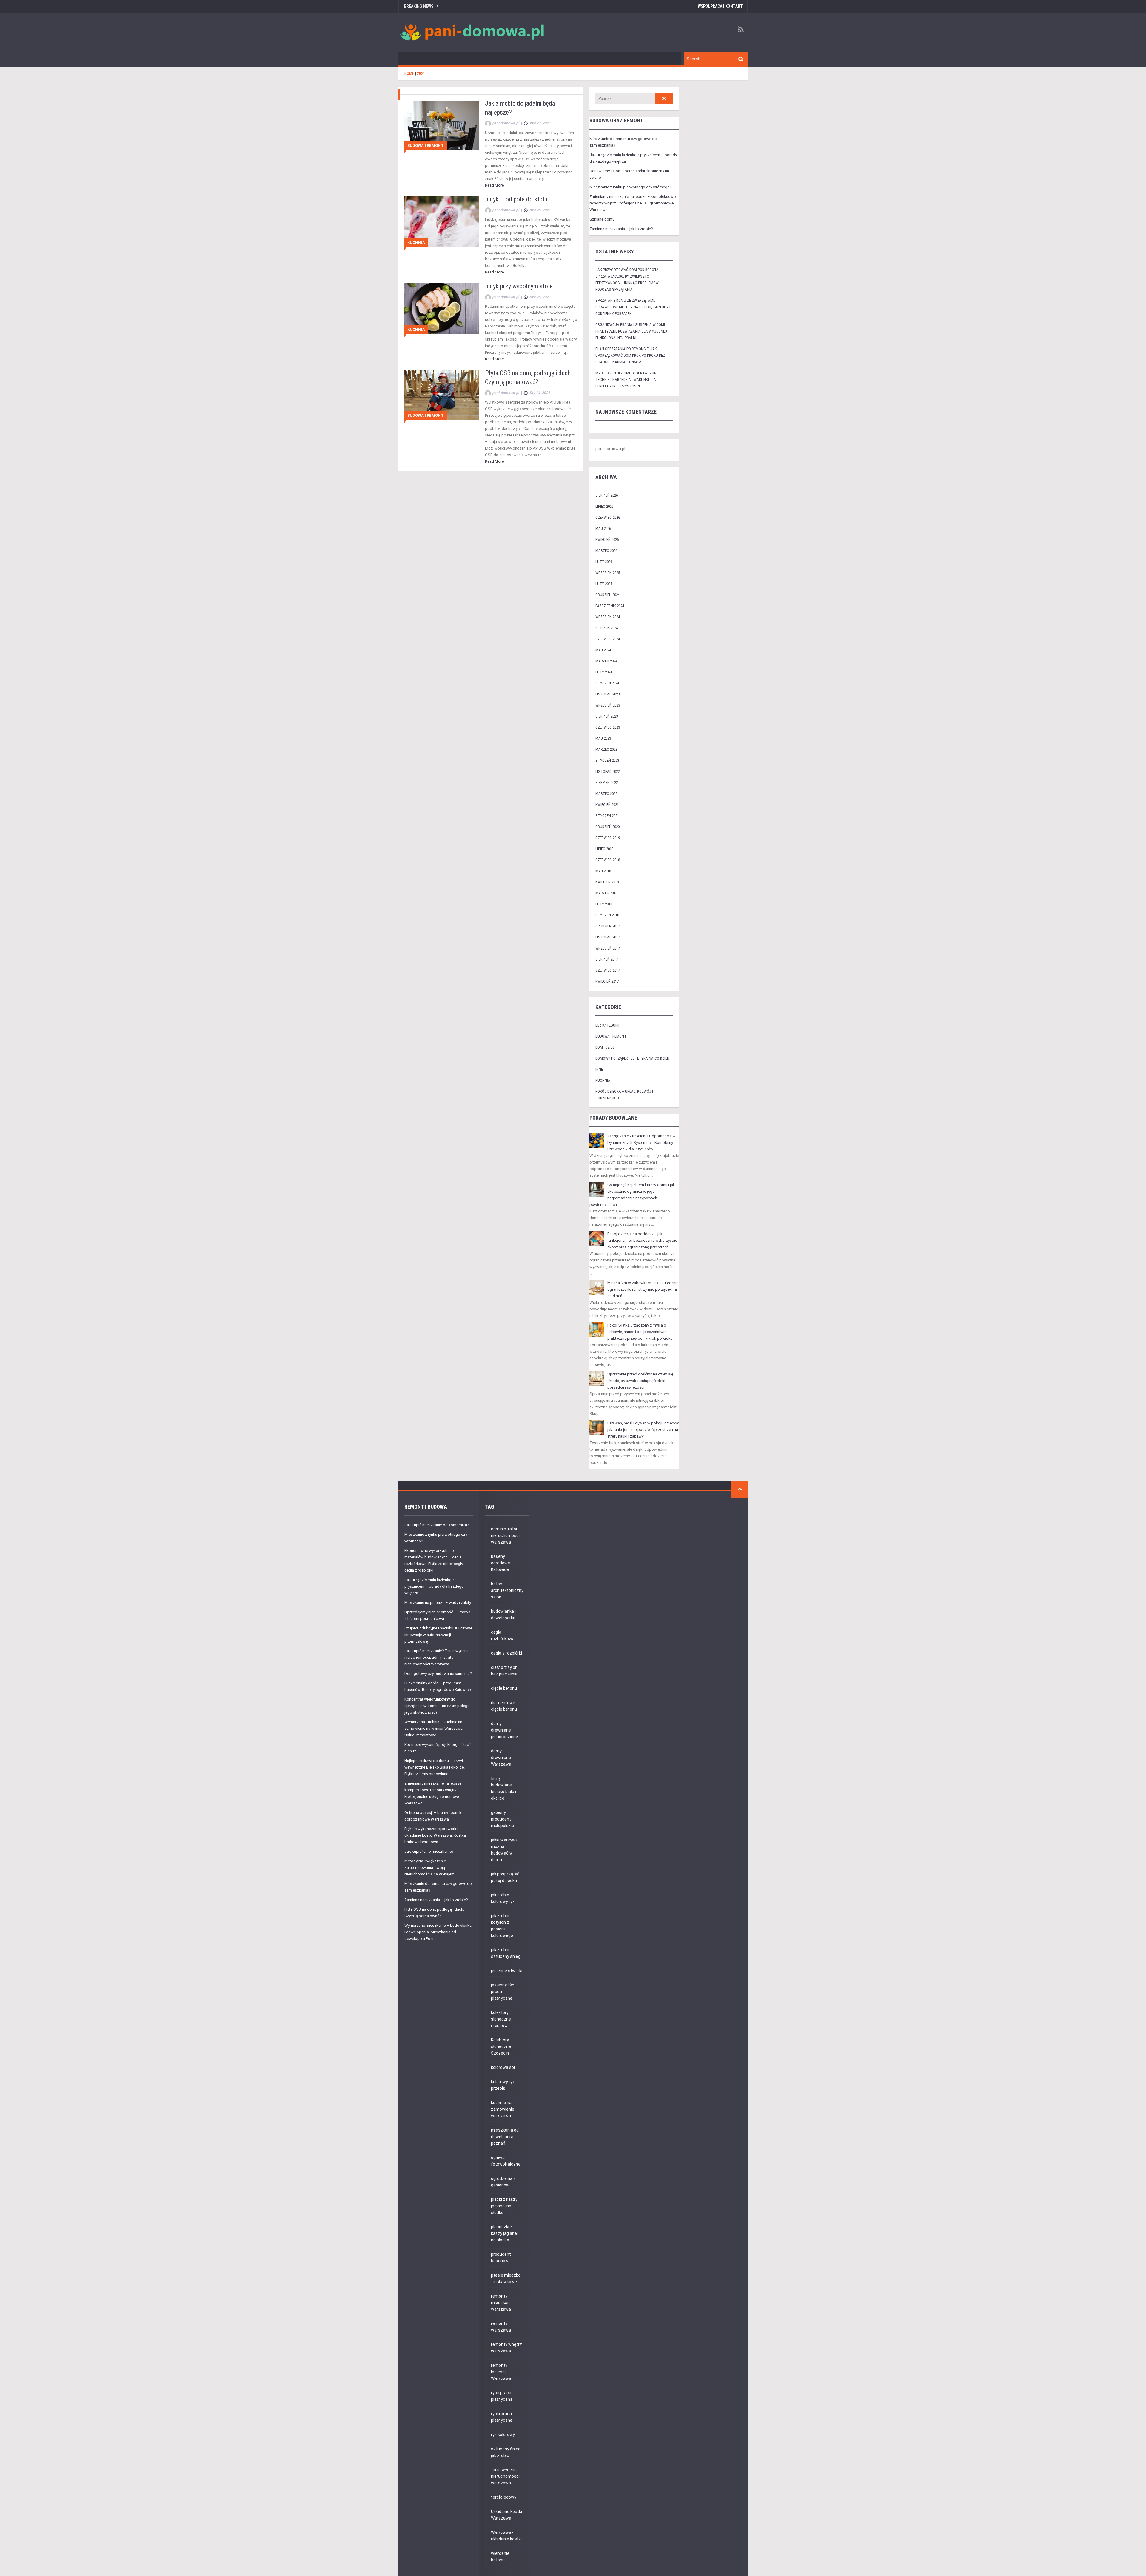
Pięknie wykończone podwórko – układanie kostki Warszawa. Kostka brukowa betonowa (435, 1835)
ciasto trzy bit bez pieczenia (504, 1671)
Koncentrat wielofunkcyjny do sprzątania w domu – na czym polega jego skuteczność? (437, 1706)
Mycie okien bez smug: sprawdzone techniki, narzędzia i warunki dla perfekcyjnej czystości (627, 380)
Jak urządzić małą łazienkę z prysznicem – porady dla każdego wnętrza (434, 1586)
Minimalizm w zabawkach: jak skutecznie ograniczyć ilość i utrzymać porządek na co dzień (643, 1289)
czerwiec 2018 (608, 860)
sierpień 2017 (607, 959)
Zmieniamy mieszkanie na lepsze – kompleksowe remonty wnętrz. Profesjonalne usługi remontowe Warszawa (633, 203)
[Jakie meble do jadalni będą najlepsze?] (442, 125)
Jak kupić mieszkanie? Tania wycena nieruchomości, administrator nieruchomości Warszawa (436, 1657)
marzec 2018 (606, 893)
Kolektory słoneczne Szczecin (501, 2046)
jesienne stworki (507, 1971)
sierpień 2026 (607, 495)
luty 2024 (604, 672)
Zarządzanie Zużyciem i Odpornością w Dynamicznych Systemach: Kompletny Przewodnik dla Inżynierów (641, 1142)
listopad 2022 (607, 771)
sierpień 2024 (607, 628)
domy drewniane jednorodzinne (505, 1730)
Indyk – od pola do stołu (516, 199)
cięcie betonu (504, 1688)
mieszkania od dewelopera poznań (505, 2137)
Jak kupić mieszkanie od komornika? (437, 1525)
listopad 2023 (607, 694)
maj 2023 (603, 738)
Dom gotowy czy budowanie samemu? (438, 1674)
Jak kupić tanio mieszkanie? (429, 1851)
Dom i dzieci (606, 1047)
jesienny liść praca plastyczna (503, 1992)
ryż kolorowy (503, 2435)
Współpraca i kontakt (720, 6)
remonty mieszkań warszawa (501, 2303)
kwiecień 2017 (607, 981)
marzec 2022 (606, 794)
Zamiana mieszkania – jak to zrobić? (621, 229)
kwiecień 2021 (607, 805)
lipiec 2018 (604, 849)
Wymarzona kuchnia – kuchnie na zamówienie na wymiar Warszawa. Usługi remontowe (434, 1728)
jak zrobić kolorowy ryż (503, 1898)
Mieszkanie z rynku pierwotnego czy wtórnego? (631, 187)
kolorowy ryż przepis (503, 2085)
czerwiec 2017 (608, 970)
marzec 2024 (606, 661)
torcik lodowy (504, 2497)
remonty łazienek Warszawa (501, 2372)
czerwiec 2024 (608, 639)
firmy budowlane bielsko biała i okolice (503, 1788)
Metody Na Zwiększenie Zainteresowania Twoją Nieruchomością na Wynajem (429, 1868)
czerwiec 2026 (608, 517)
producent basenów (501, 2258)
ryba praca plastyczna (502, 2396)
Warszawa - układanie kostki (506, 2536)
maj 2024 (603, 650)
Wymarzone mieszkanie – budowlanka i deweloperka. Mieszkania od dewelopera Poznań (438, 1932)
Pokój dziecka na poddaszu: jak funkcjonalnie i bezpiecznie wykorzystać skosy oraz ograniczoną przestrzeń (642, 1240)
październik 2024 (610, 606)
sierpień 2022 (607, 783)
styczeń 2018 (607, 915)
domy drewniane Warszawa (501, 1758)
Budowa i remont (426, 146)
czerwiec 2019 (608, 838)
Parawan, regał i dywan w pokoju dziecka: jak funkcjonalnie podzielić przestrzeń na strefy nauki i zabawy (643, 1430)
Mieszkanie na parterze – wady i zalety (438, 1602)
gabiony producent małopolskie (502, 1819)
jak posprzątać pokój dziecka (505, 1877)
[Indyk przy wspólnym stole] (442, 308)
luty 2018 (604, 904)
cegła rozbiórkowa (503, 1635)
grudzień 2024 (607, 595)
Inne (599, 1069)
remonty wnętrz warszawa (506, 2348)
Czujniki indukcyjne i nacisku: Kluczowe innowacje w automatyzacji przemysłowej (438, 1635)
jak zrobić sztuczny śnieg (506, 1953)
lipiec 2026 (604, 506)
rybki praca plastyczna (502, 2417)
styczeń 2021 (607, 816)
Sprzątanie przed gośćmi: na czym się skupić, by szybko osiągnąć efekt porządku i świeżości (640, 1381)
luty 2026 (604, 562)
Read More (494, 185)
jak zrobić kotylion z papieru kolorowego (502, 1926)
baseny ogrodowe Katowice (500, 1563)
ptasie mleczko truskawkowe (506, 2278)
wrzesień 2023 (608, 705)
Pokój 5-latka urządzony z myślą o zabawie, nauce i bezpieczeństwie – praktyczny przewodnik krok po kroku (640, 1332)
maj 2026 (603, 528)
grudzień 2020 (607, 827)
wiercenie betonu (500, 2557)
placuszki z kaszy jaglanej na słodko (504, 2233)
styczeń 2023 (607, 760)
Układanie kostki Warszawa (506, 2515)
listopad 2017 (607, 937)
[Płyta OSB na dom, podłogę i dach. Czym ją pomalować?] (442, 395)
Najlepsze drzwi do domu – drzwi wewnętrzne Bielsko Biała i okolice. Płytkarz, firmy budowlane (435, 1767)
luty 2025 (604, 584)
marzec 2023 (606, 749)
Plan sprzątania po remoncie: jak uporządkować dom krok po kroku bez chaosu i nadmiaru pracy (630, 355)
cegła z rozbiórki (506, 1653)
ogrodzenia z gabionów (503, 2182)
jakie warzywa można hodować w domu (504, 1850)
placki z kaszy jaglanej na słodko (504, 2206)
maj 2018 (603, 871)
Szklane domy (602, 219)
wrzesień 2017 (608, 948)
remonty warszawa (501, 2327)
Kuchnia (416, 243)
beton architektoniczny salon (507, 1590)
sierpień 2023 (607, 716)
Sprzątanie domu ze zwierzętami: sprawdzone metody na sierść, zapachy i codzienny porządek (633, 307)
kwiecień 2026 (607, 540)
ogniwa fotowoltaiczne (506, 2161)
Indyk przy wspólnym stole (519, 286)
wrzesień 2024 (608, 617)
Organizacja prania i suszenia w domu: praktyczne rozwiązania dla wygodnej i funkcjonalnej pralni (632, 331)
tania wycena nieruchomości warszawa (505, 2476)
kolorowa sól (503, 2067)
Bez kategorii (607, 1025)
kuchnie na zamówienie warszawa (503, 2109)
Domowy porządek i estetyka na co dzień (632, 1058)
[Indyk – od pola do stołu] (442, 222)
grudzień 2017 (607, 926)
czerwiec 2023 (608, 727)
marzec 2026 (606, 551)
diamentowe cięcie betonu (504, 1706)
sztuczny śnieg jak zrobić (506, 2452)
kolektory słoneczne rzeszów (501, 2019)
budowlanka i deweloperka (503, 1615)
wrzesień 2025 (608, 573)
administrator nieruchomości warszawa (505, 1535)
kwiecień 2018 (607, 882)
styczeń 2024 (607, 683)
